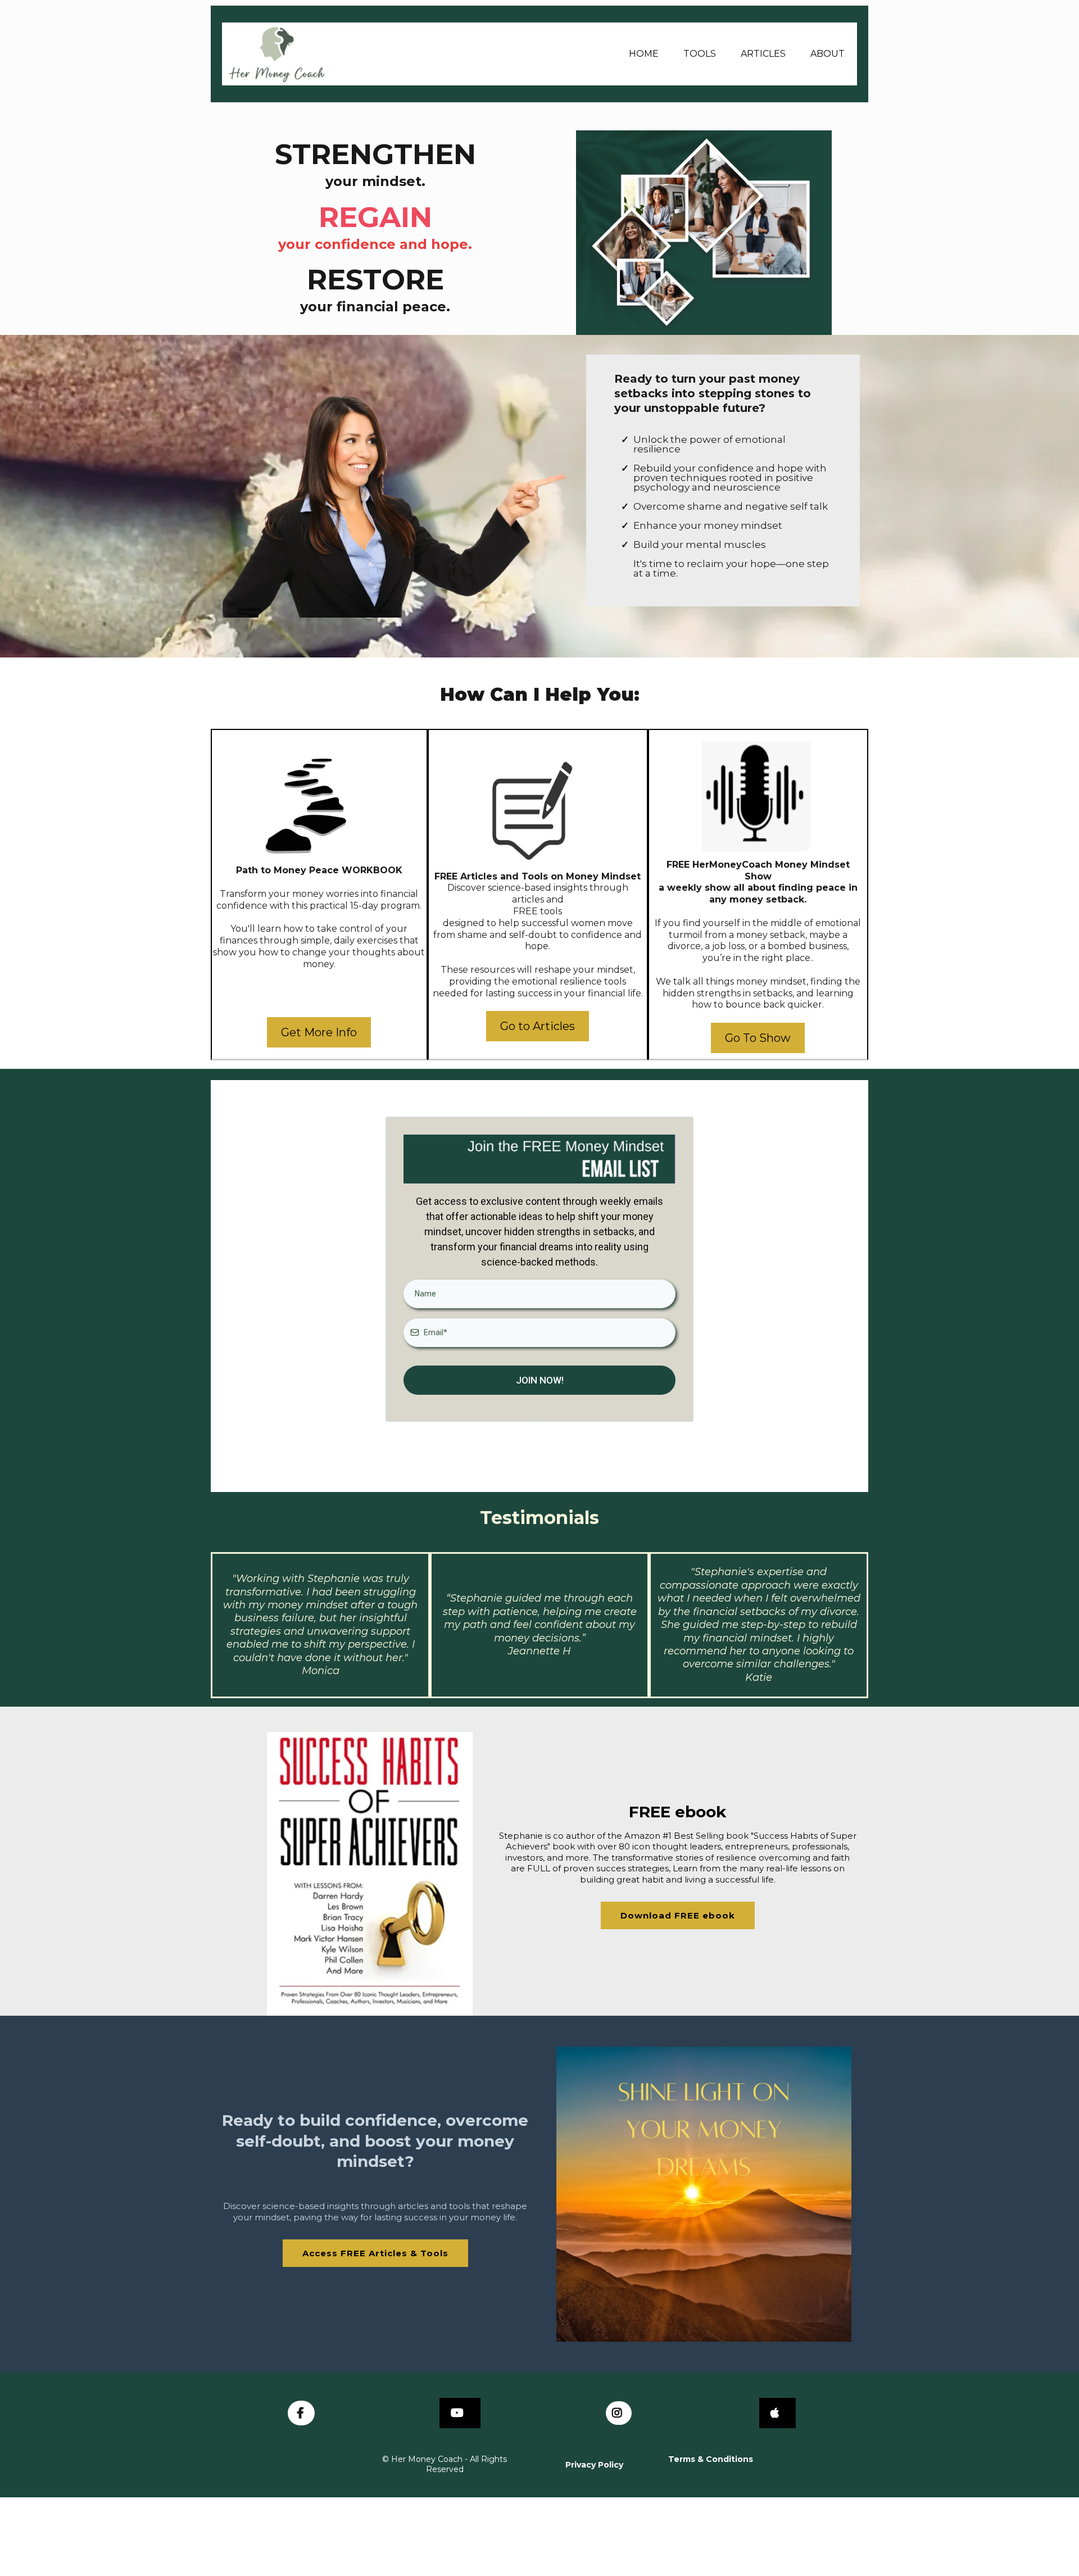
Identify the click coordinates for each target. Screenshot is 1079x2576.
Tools (700, 54)
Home (644, 54)
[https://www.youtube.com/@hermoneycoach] (460, 2413)
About (828, 54)
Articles (763, 54)
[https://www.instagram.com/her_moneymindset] (619, 2413)
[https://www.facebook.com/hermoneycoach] (301, 2413)
